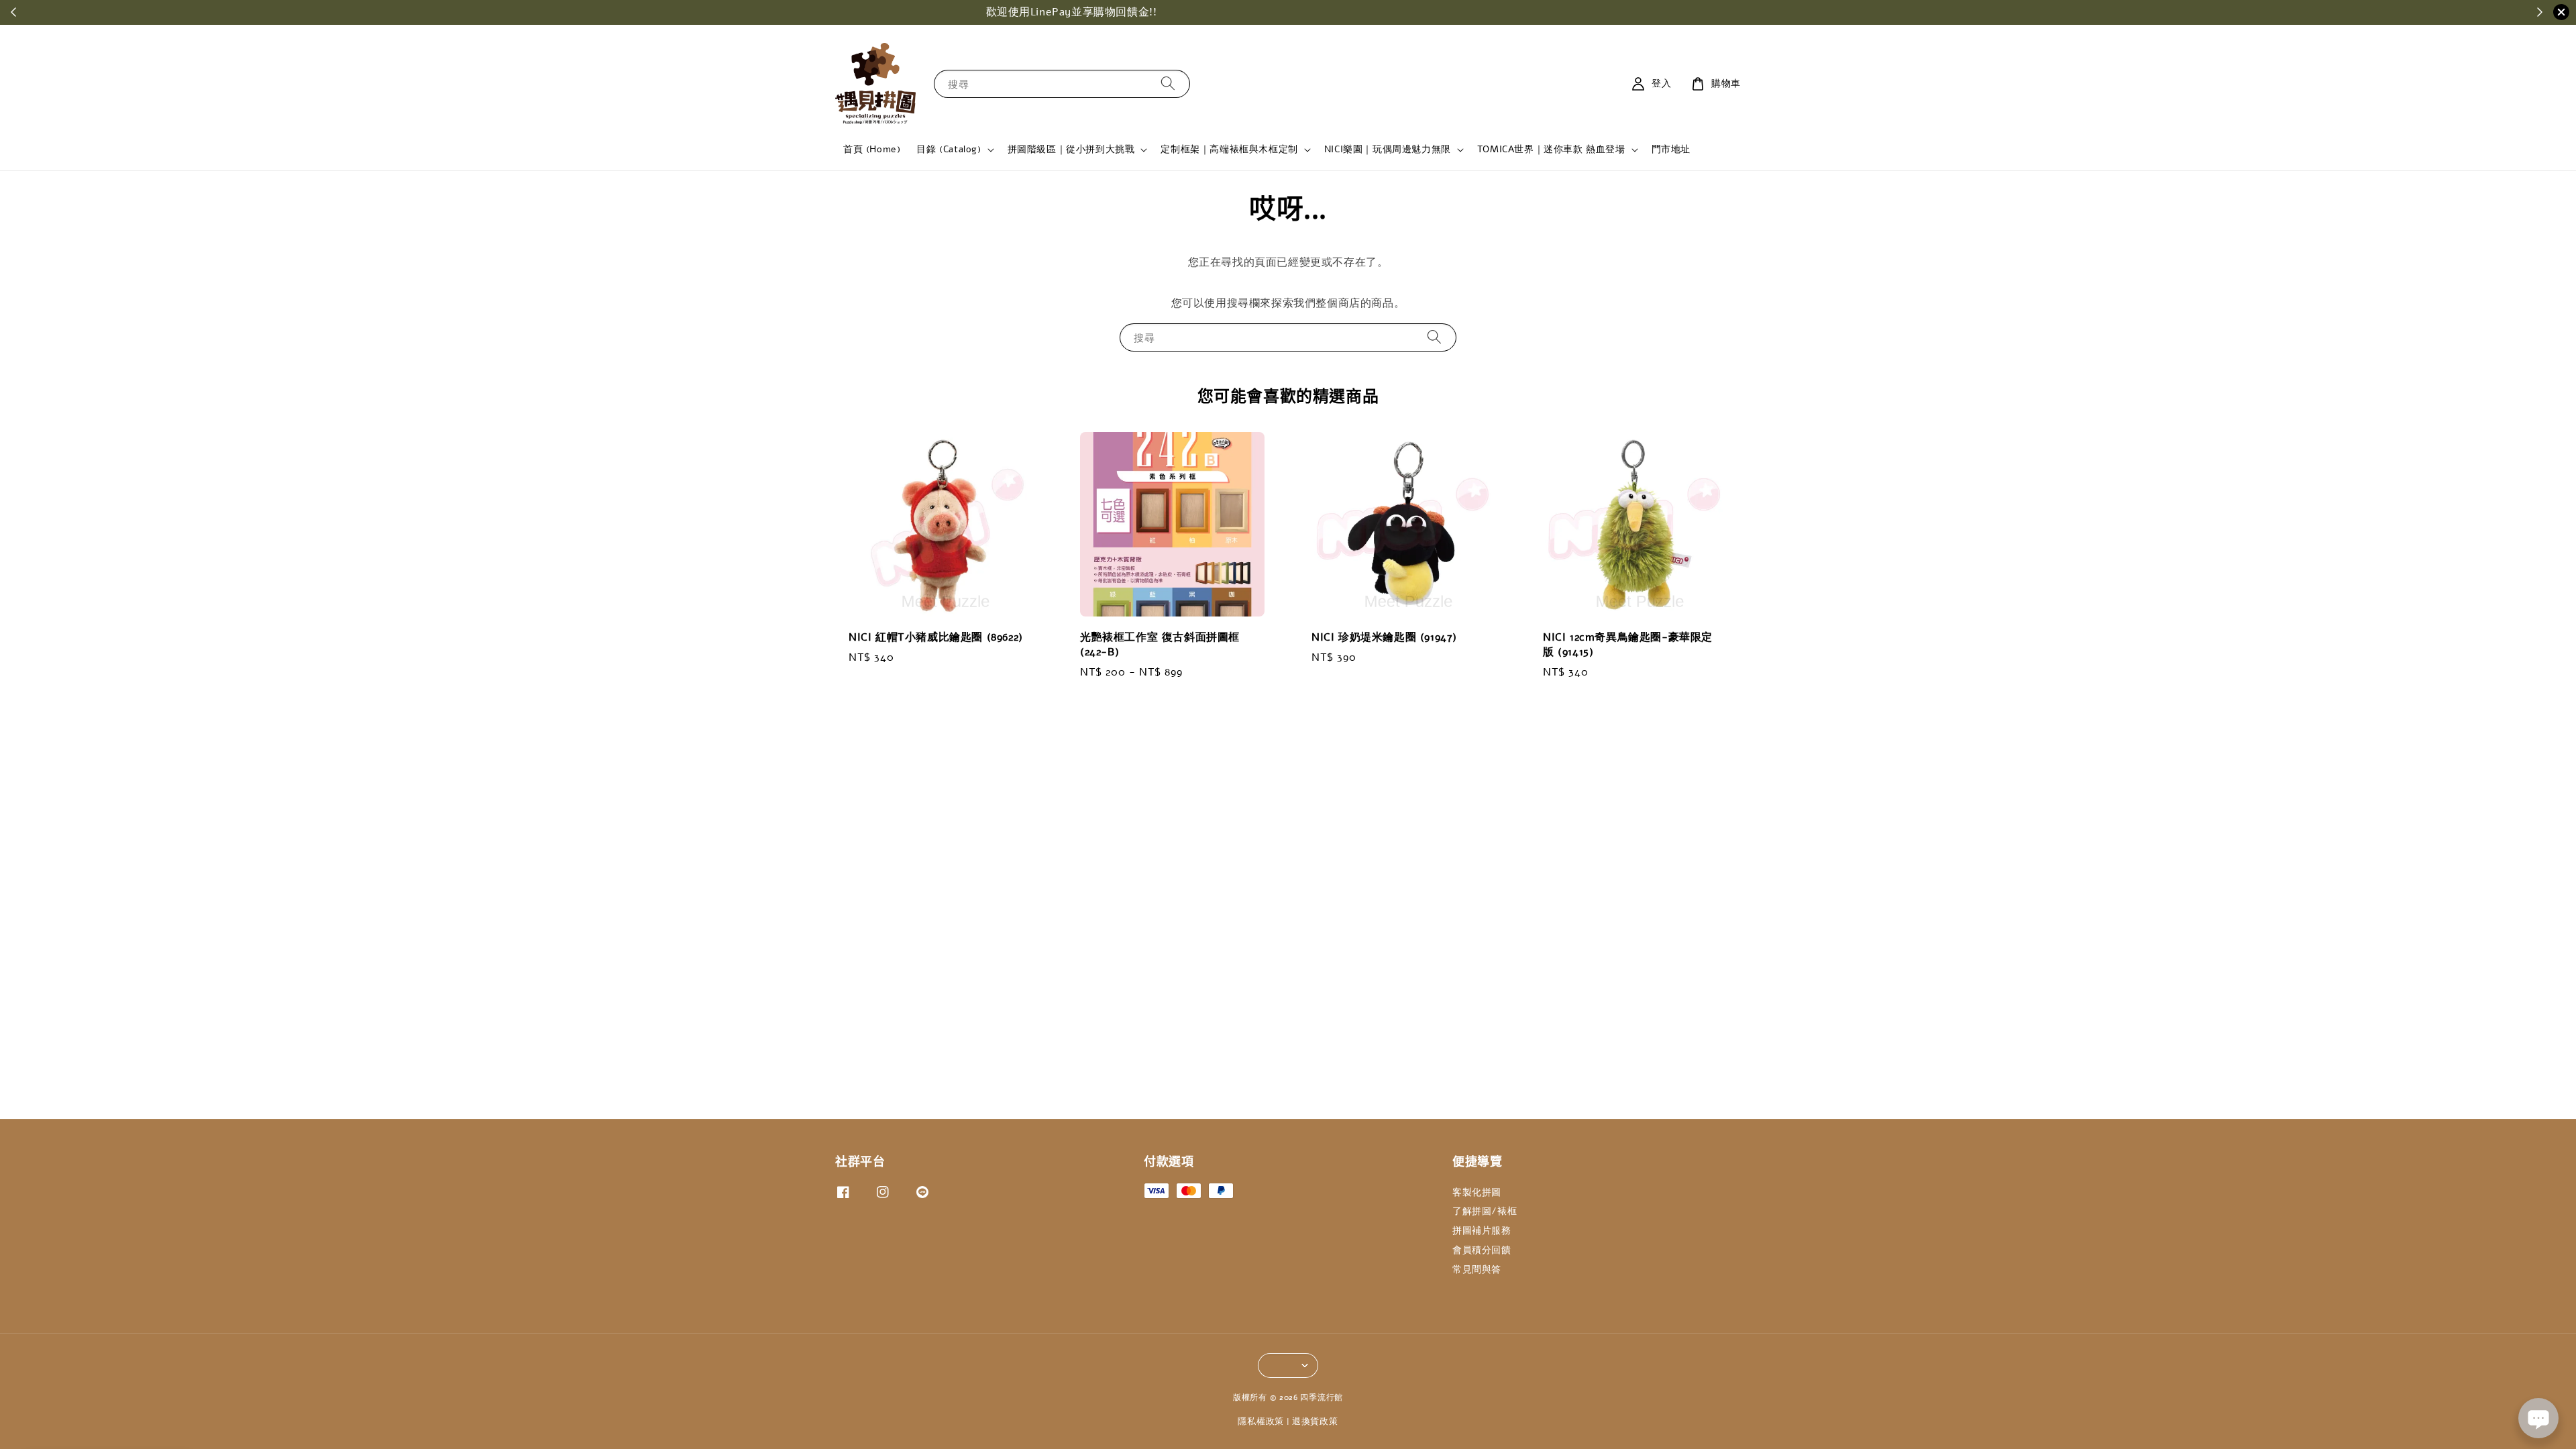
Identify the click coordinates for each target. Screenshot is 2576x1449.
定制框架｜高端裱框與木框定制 (1229, 150)
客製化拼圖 (1477, 1193)
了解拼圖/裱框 (1485, 1211)
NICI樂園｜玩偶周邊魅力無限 (1388, 150)
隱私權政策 (1261, 1421)
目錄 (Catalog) (949, 150)
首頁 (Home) (872, 149)
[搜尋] (1168, 84)
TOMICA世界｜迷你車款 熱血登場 (1551, 150)
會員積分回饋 (1482, 1250)
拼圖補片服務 (1482, 1231)
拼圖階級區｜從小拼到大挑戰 (1071, 150)
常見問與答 (1477, 1270)
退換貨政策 (1315, 1421)
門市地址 (1671, 149)
